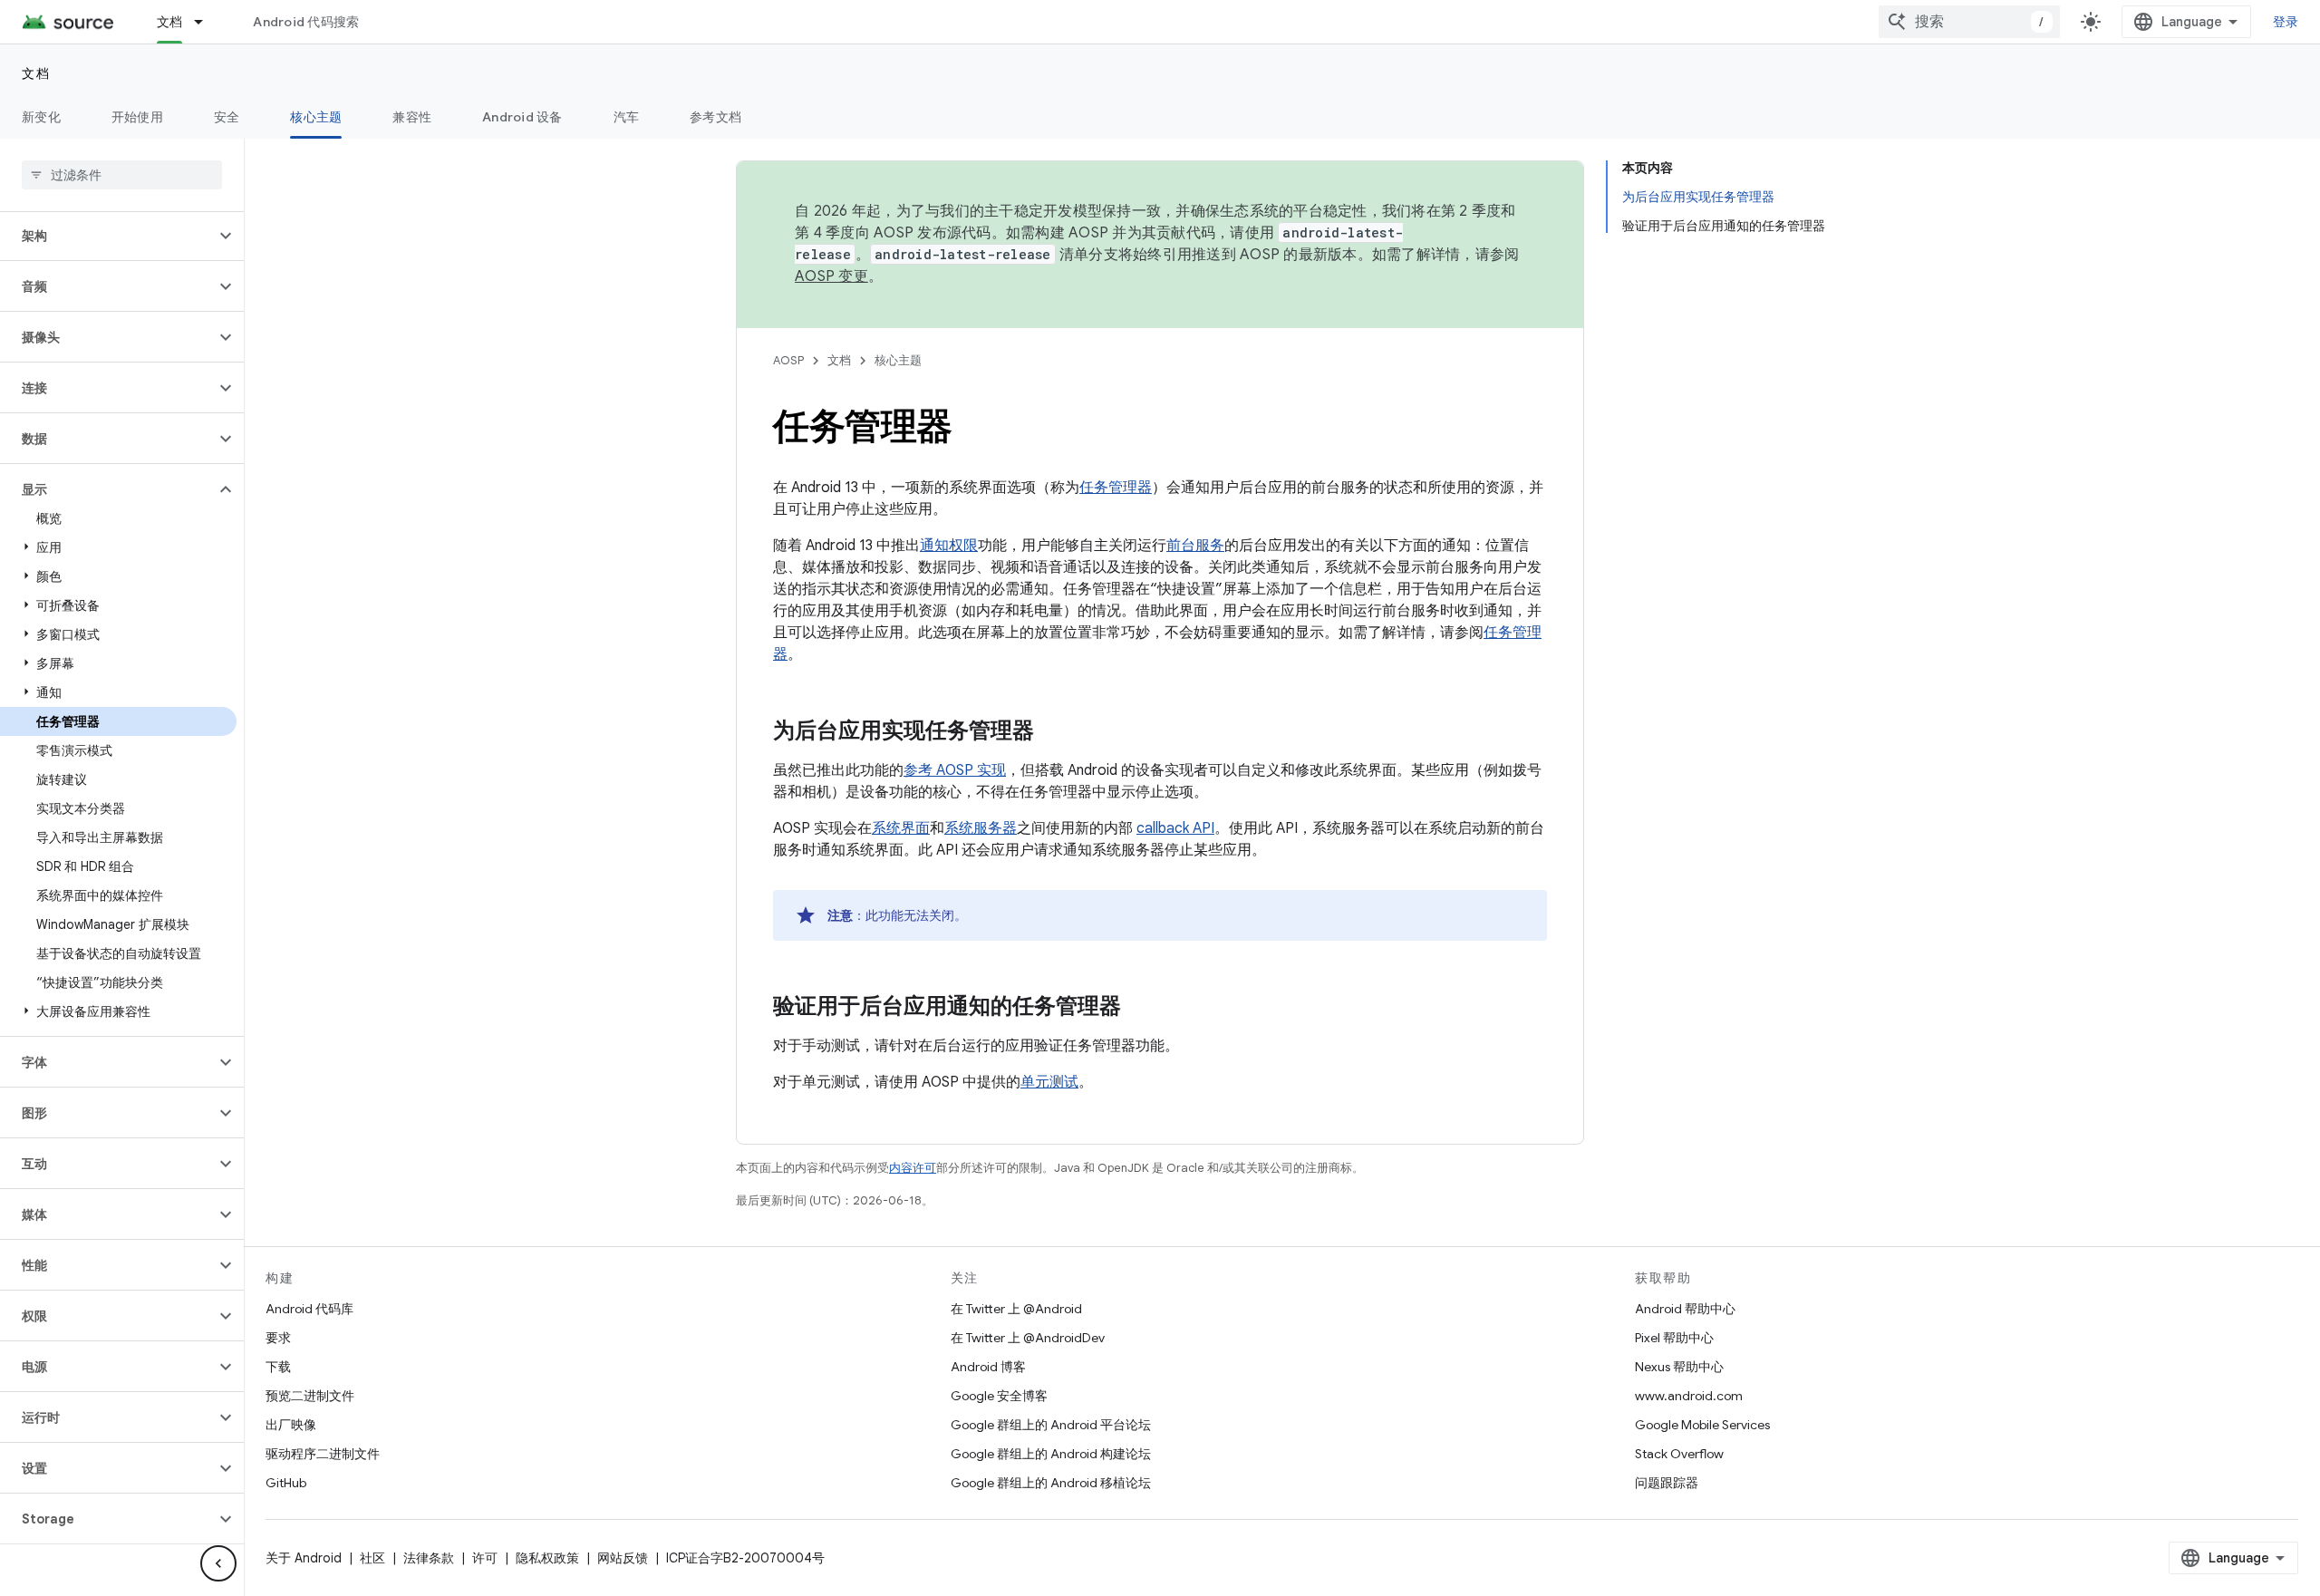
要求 (278, 1338)
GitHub (286, 1483)
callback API (1175, 828)
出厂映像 (291, 1425)
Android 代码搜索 (306, 22)
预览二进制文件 (310, 1396)
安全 (227, 117)
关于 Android (304, 1558)
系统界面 (901, 828)
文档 (170, 22)
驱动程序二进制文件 (323, 1454)
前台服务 (1195, 546)
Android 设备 (522, 117)
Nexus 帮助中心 (1679, 1367)
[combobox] (1969, 22)
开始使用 (137, 117)
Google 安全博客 (999, 1396)
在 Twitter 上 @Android (1016, 1309)
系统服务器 (981, 828)
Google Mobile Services (1702, 1425)
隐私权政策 (547, 1558)
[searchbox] (122, 175)
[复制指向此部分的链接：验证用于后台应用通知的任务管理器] (1139, 1008)
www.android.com (1689, 1396)
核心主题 (316, 117)
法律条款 (429, 1558)
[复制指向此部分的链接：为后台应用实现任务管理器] (1052, 732)
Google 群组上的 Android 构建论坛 (1051, 1454)
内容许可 (913, 1168)
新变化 (41, 117)
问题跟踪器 (1667, 1483)
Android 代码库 (309, 1309)
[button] (107, 236)
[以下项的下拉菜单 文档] (207, 22)
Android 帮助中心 (1685, 1309)
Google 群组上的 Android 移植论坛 (1051, 1483)
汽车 (627, 117)
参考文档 (715, 117)
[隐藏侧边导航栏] (218, 1563)
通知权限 (949, 546)
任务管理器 (1116, 488)
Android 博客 (988, 1367)
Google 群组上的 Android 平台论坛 (1051, 1425)
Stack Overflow (1679, 1454)
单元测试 (1049, 1082)
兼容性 (412, 117)
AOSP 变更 (831, 276)
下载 (278, 1367)
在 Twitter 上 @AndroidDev (1028, 1338)
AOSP (788, 360)
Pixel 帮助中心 (1674, 1338)
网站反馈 (623, 1558)
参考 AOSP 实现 (955, 770)
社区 (372, 1558)
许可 (485, 1558)
